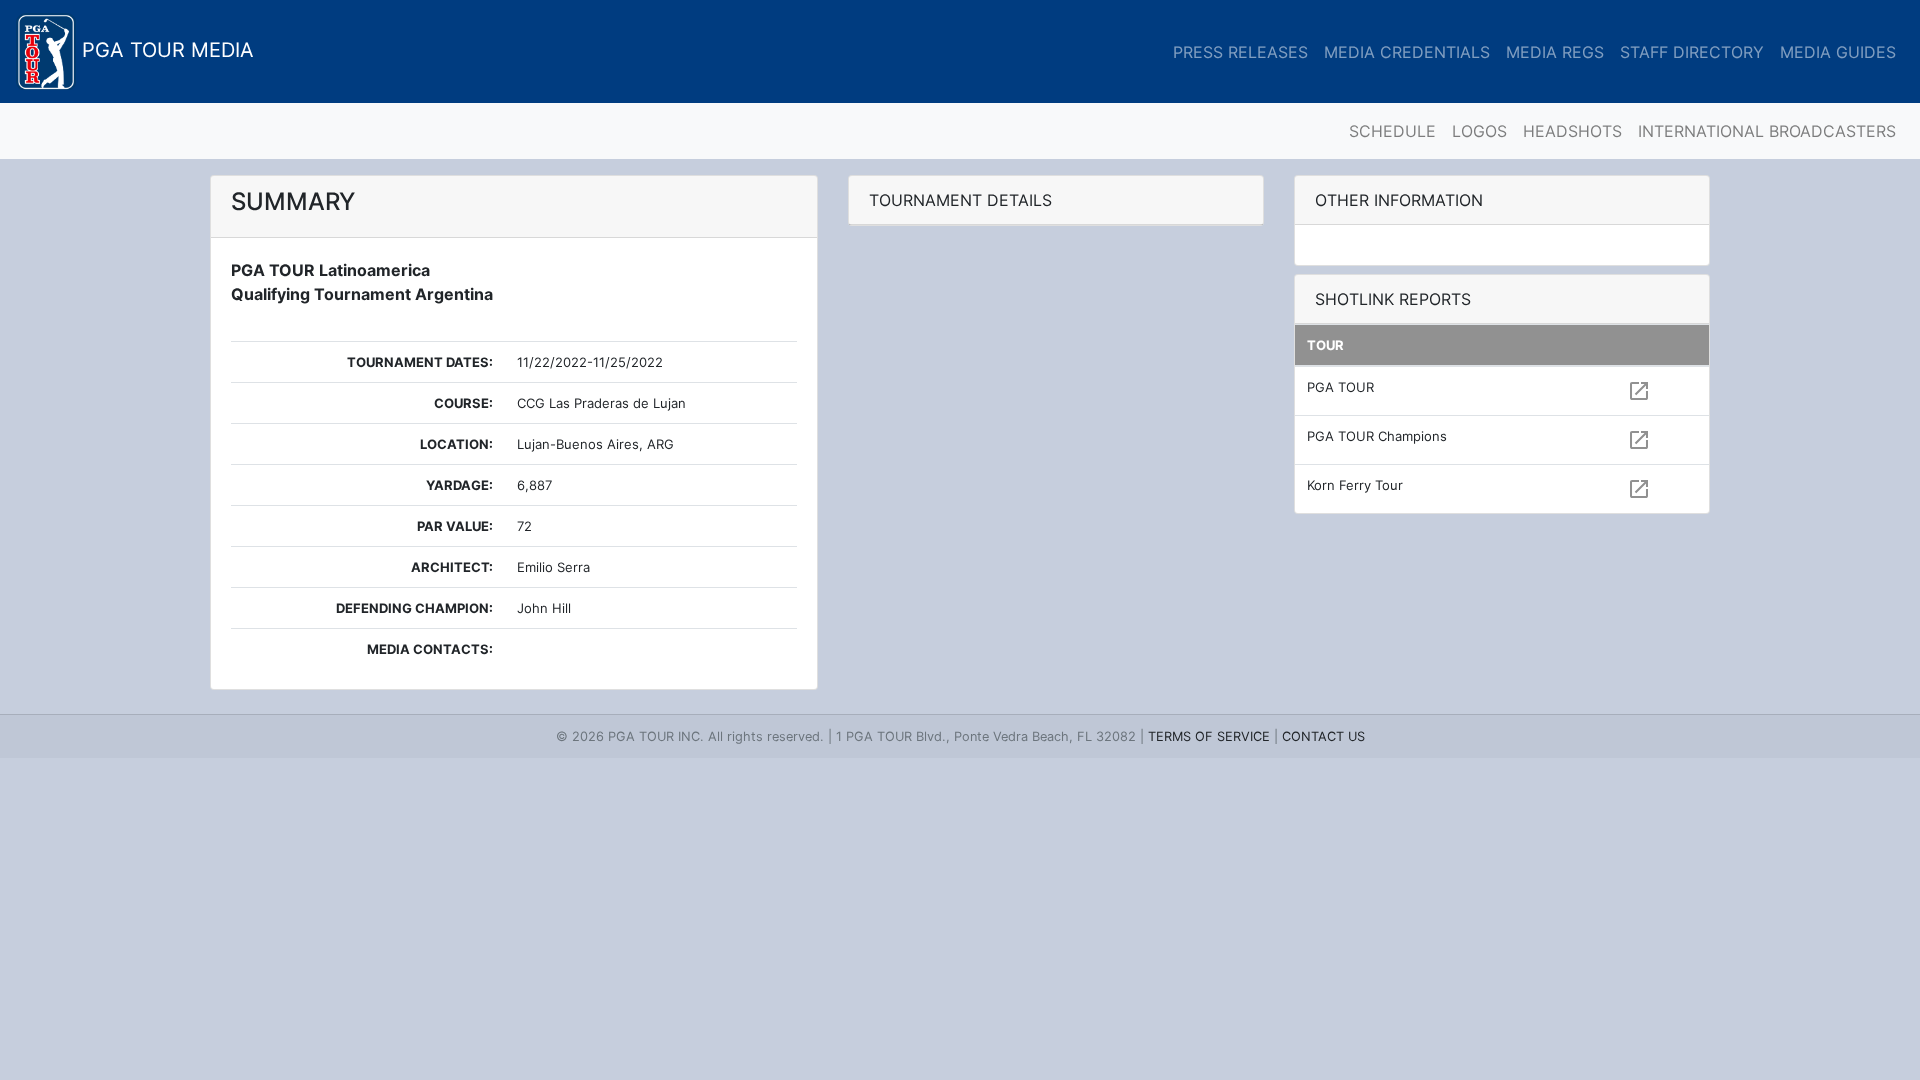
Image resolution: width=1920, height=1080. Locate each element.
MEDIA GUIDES (1838, 52)
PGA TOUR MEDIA (165, 50)
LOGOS (1479, 131)
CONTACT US (1323, 736)
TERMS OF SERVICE (1209, 736)
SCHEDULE (1392, 131)
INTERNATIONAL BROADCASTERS (1767, 131)
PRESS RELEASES (1240, 52)
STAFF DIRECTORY (1692, 52)
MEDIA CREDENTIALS (1407, 52)
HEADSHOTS (1572, 131)
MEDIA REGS (1555, 52)
